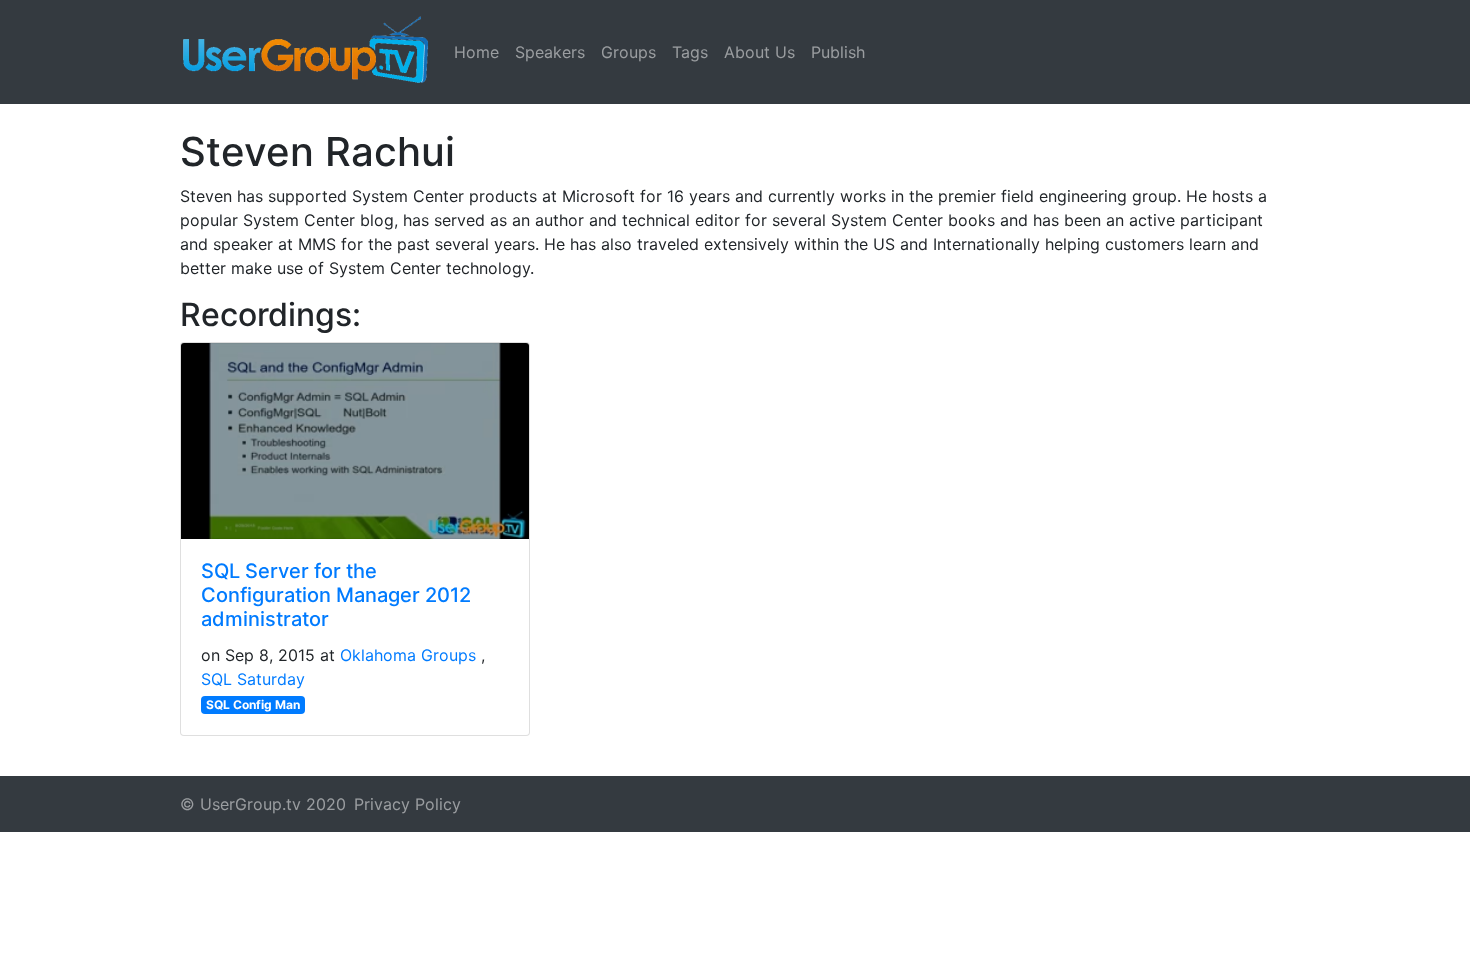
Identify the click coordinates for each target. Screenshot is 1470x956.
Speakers (550, 52)
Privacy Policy (407, 804)
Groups (628, 52)
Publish (838, 52)
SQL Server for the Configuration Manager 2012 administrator (336, 595)
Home (476, 52)
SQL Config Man (253, 704)
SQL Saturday (253, 679)
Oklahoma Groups (408, 655)
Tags (690, 52)
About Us (759, 52)
